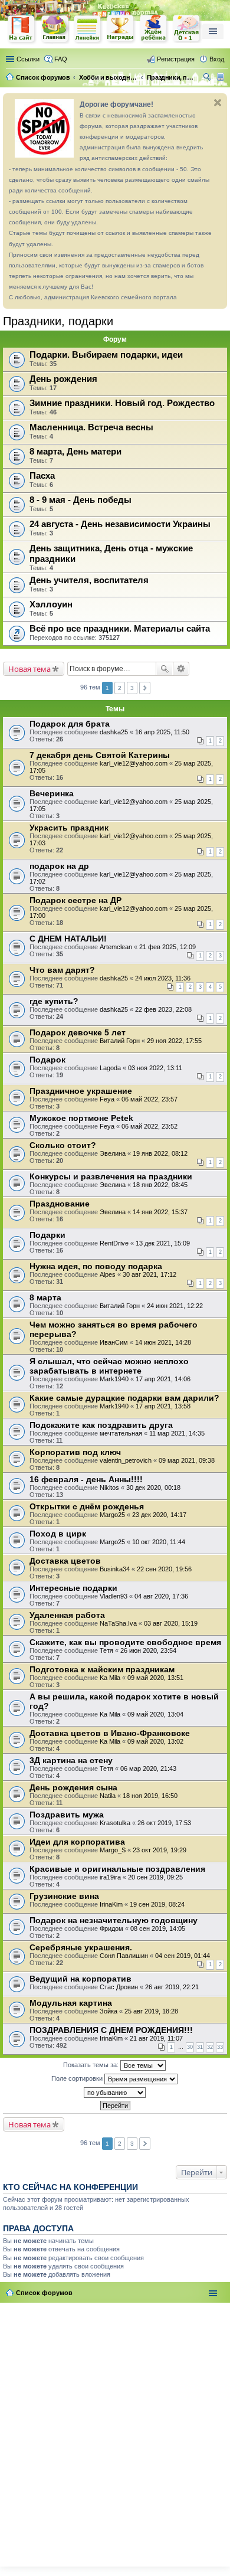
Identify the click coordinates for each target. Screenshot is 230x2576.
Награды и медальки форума (121, 29)
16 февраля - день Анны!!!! (86, 1479)
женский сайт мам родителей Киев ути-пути (22, 30)
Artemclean (116, 947)
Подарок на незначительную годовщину (114, 1920)
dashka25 (114, 732)
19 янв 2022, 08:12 (160, 1153)
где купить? (54, 1001)
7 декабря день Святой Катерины (100, 755)
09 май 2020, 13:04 (155, 1714)
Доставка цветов (65, 1561)
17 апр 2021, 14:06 (163, 1379)
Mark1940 (114, 1379)
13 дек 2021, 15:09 (163, 1243)
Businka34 (115, 1569)
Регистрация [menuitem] (176, 59)
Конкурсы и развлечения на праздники (111, 1176)
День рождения (63, 379)
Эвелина (113, 1153)
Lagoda (110, 1068)
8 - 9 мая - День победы (80, 500)
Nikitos (109, 1488)
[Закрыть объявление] (218, 103)
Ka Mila (110, 1678)
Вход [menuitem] (217, 59)
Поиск (165, 669)
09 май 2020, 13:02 (155, 1741)
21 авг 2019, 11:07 (156, 2038)
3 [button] (132, 688)
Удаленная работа (67, 1615)
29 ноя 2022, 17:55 (174, 1041)
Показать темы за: (92, 2064)
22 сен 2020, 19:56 (164, 1569)
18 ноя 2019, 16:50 (150, 1796)
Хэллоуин (51, 604)
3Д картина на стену (71, 1760)
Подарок (47, 1060)
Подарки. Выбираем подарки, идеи (106, 354)
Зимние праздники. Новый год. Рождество (122, 403)
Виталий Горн (120, 1041)
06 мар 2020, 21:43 (148, 1768)
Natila (108, 1796)
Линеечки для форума (88, 29)
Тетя (106, 1650)
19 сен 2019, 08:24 (157, 1904)
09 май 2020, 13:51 (155, 1678)
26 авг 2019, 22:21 (172, 1987)
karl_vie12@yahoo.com (134, 763)
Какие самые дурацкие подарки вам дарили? (124, 1398)
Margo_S (113, 1850)
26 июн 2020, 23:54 (148, 1650)
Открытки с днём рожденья (87, 1506)
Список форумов (44, 2293)
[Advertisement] (115, 2432)
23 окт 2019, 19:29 (160, 1850)
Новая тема (29, 669)
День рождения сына (73, 1787)
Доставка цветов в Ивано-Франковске (110, 1733)
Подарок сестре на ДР (75, 900)
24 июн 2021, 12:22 (175, 1306)
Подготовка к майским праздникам (102, 1669)
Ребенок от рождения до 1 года (187, 29)
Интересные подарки (73, 1588)
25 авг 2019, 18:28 (151, 2011)
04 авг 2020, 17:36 (161, 1596)
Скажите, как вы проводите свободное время (125, 1642)
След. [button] (145, 688)
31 (200, 2047)
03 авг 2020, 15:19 (171, 1623)
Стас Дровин (119, 1987)
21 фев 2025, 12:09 (167, 947)
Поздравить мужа (67, 1815)
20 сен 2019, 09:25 (155, 1877)
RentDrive (114, 1243)
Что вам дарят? (62, 970)
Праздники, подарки (58, 321)
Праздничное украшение (81, 1091)
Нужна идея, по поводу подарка (96, 1266)
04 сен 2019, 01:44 (183, 1956)
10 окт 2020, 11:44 (159, 1542)
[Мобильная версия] (222, 77)
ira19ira (110, 1877)
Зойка (109, 2011)
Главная (55, 29)
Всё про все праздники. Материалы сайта (120, 628)
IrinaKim (111, 1904)
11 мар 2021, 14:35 (177, 1433)
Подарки (47, 1235)
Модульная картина (71, 2003)
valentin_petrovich (126, 1460)
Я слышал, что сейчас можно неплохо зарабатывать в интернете (109, 1366)
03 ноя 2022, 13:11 (155, 1068)
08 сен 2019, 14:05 (158, 1928)
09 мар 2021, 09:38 (187, 1460)
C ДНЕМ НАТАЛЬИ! (68, 939)
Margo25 (112, 1515)
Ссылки (28, 59)
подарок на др (59, 866)
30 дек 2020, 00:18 (153, 1488)
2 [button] (120, 688)
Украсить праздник (69, 828)
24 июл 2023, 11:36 (163, 978)
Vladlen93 (114, 1596)
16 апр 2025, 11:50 (162, 732)
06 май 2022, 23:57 (149, 1099)
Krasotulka (115, 1823)
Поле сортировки (78, 2078)
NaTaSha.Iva (118, 1623)
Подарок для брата (70, 724)
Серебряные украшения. (81, 1947)
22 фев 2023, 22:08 (163, 1009)
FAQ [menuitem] (61, 59)
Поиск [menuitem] (208, 79)
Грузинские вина (64, 1896)
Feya (107, 1099)
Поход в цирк (58, 1534)
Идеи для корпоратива (77, 1842)
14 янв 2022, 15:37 (160, 1212)
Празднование (60, 1204)
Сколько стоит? (63, 1145)
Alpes (108, 1274)
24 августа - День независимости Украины (120, 524)
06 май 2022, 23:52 (149, 1126)
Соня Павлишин (124, 1956)
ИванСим (114, 1342)
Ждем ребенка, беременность (154, 29)
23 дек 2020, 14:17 (159, 1515)
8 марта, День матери (75, 451)
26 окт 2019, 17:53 (164, 1823)
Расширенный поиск (181, 669)
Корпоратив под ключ (75, 1452)
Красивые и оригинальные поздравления (117, 1869)
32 (210, 2047)
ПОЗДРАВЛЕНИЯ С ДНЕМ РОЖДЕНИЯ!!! (111, 2030)
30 (190, 2047)
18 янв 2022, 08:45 (160, 1185)
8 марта (45, 1297)
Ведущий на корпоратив (80, 1979)
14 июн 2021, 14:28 (163, 1342)
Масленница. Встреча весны (91, 427)
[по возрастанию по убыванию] (115, 2093)
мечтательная (121, 1433)
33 (220, 2047)
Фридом (111, 1928)
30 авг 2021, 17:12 (149, 1274)
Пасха (42, 475)
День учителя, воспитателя (89, 580)
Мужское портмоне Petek (81, 1118)
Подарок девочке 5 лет (78, 1032)
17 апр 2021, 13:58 (163, 1406)
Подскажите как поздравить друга (101, 1425)
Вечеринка (52, 793)
